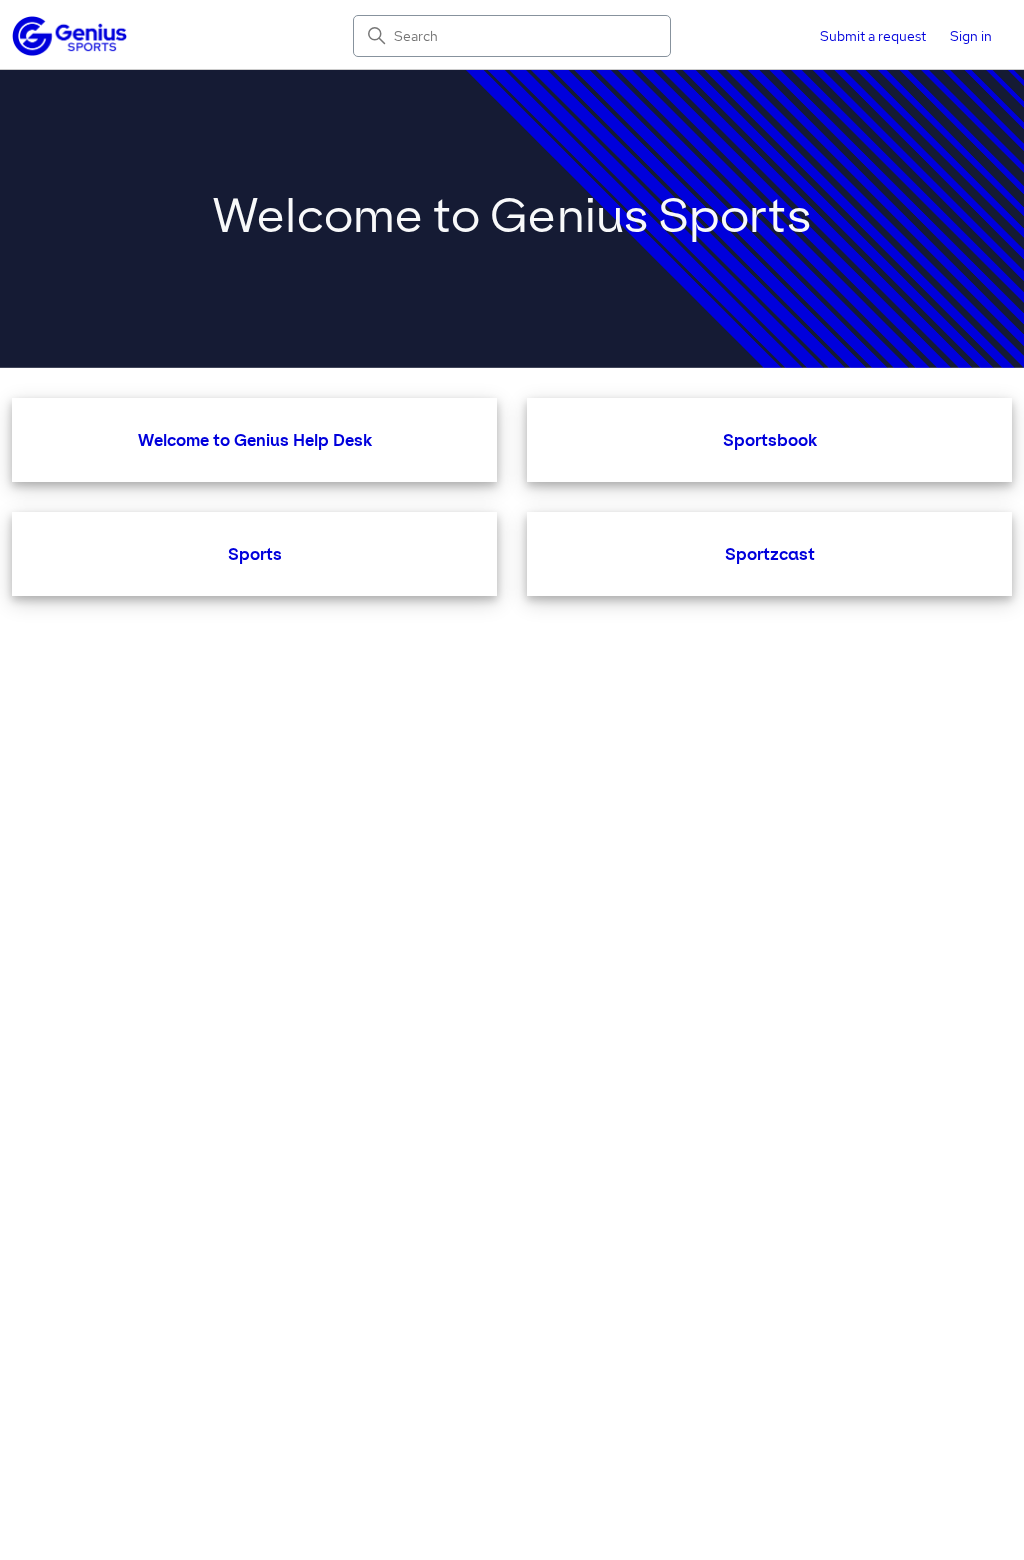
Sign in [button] (971, 36)
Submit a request (873, 36)
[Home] (69, 36)
